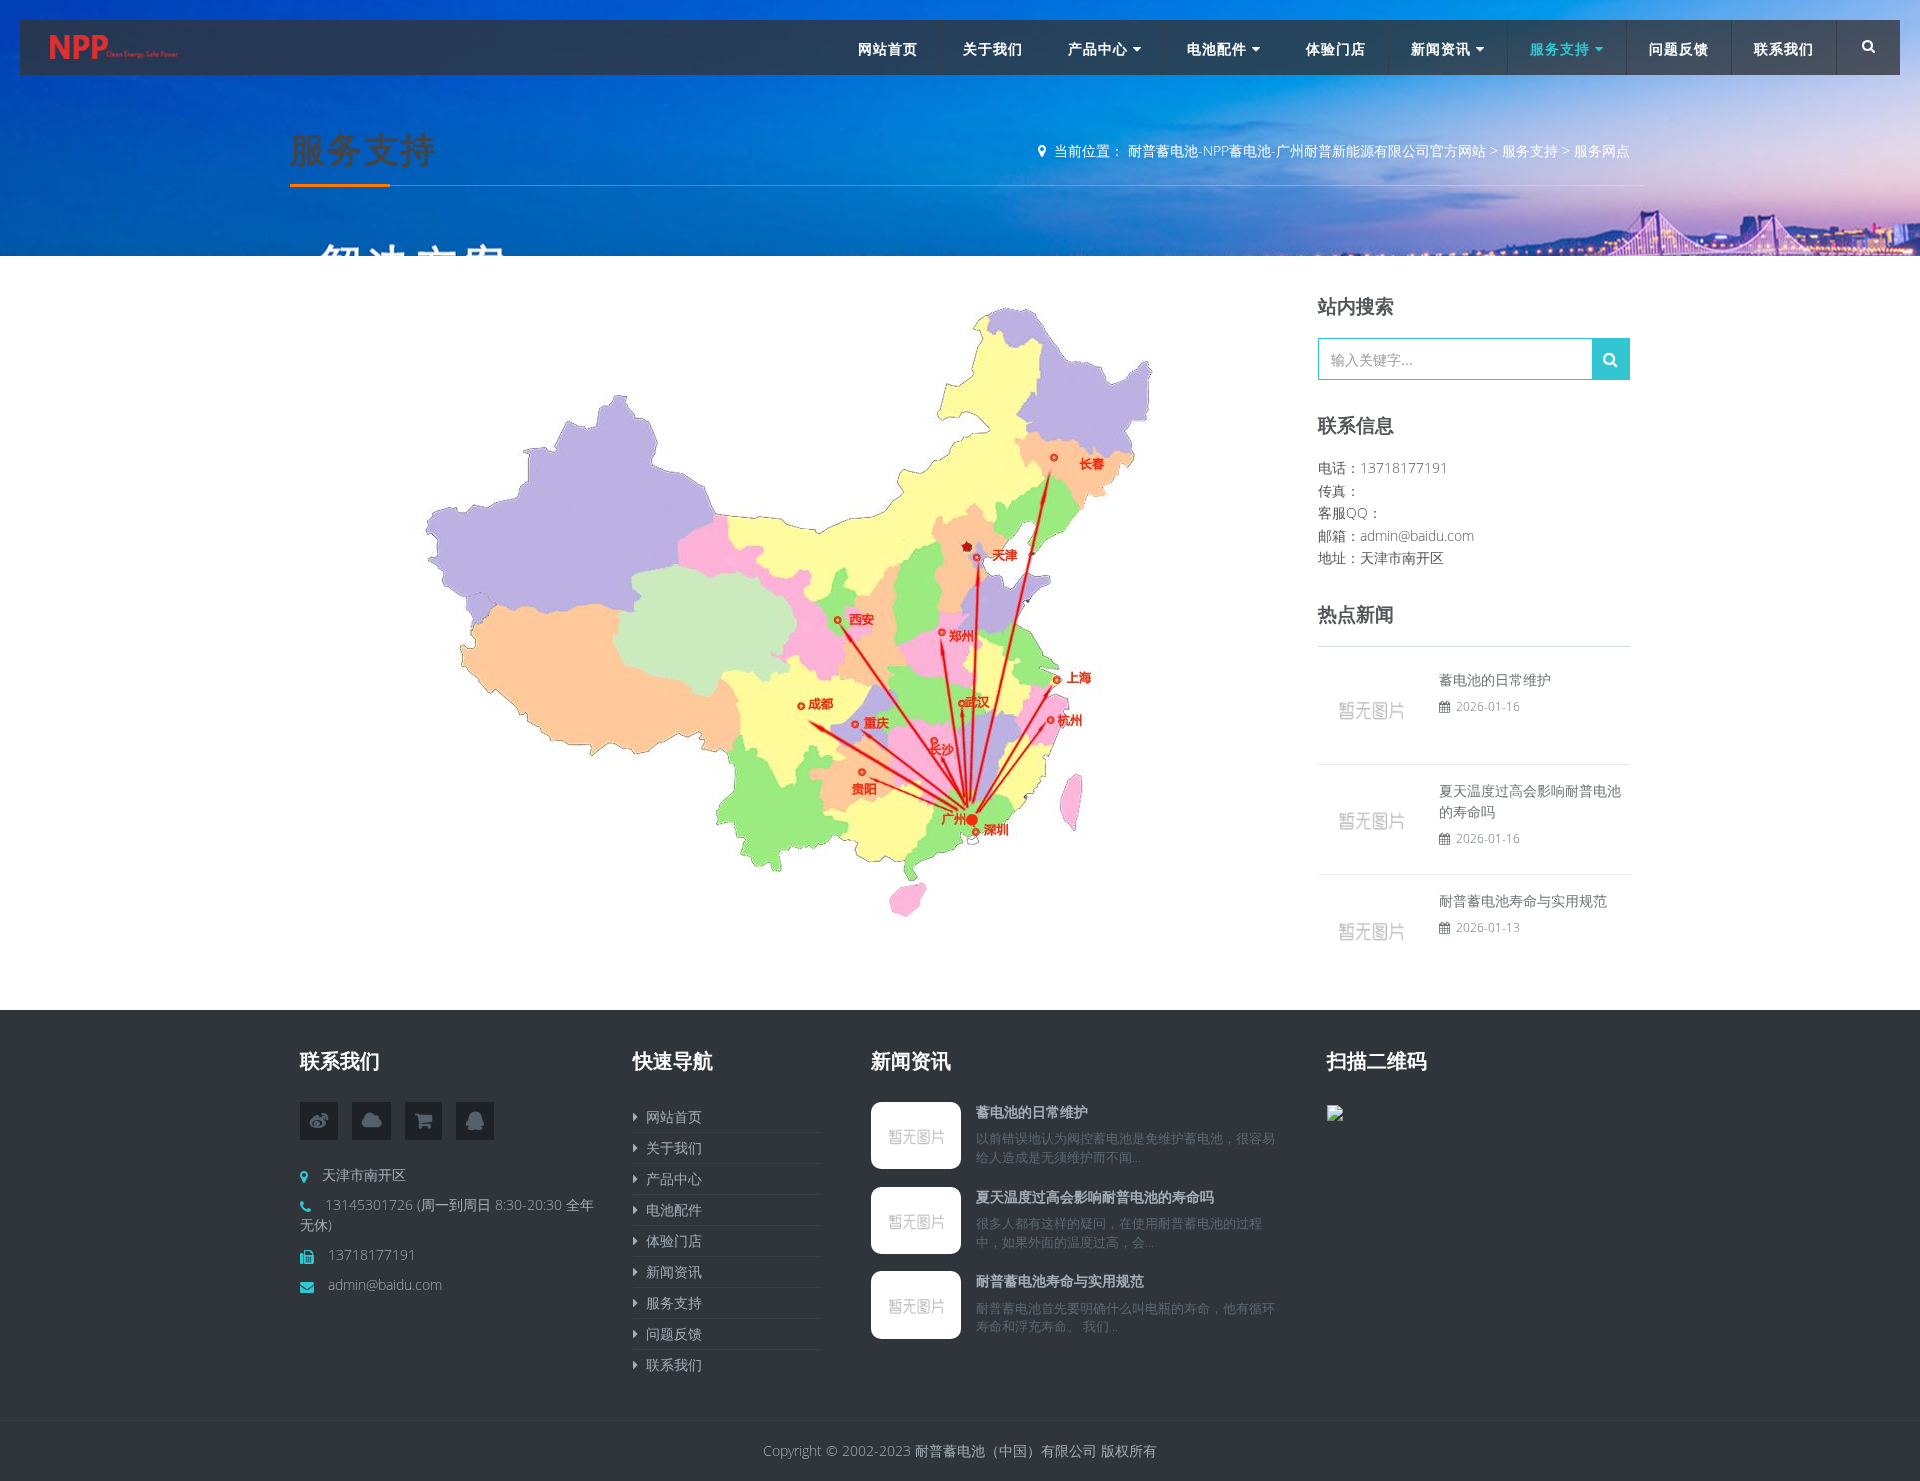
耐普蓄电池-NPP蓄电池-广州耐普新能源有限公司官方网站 (1307, 150)
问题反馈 (1679, 48)
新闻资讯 (1443, 48)
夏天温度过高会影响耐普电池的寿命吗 (1095, 1196)
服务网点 (1602, 150)
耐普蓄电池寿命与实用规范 (1523, 900)
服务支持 (1562, 48)
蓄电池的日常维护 (1495, 679)
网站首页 (888, 48)
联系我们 (1784, 48)
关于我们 (993, 48)
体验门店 (1336, 48)
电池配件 (1219, 48)
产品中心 (1100, 48)
